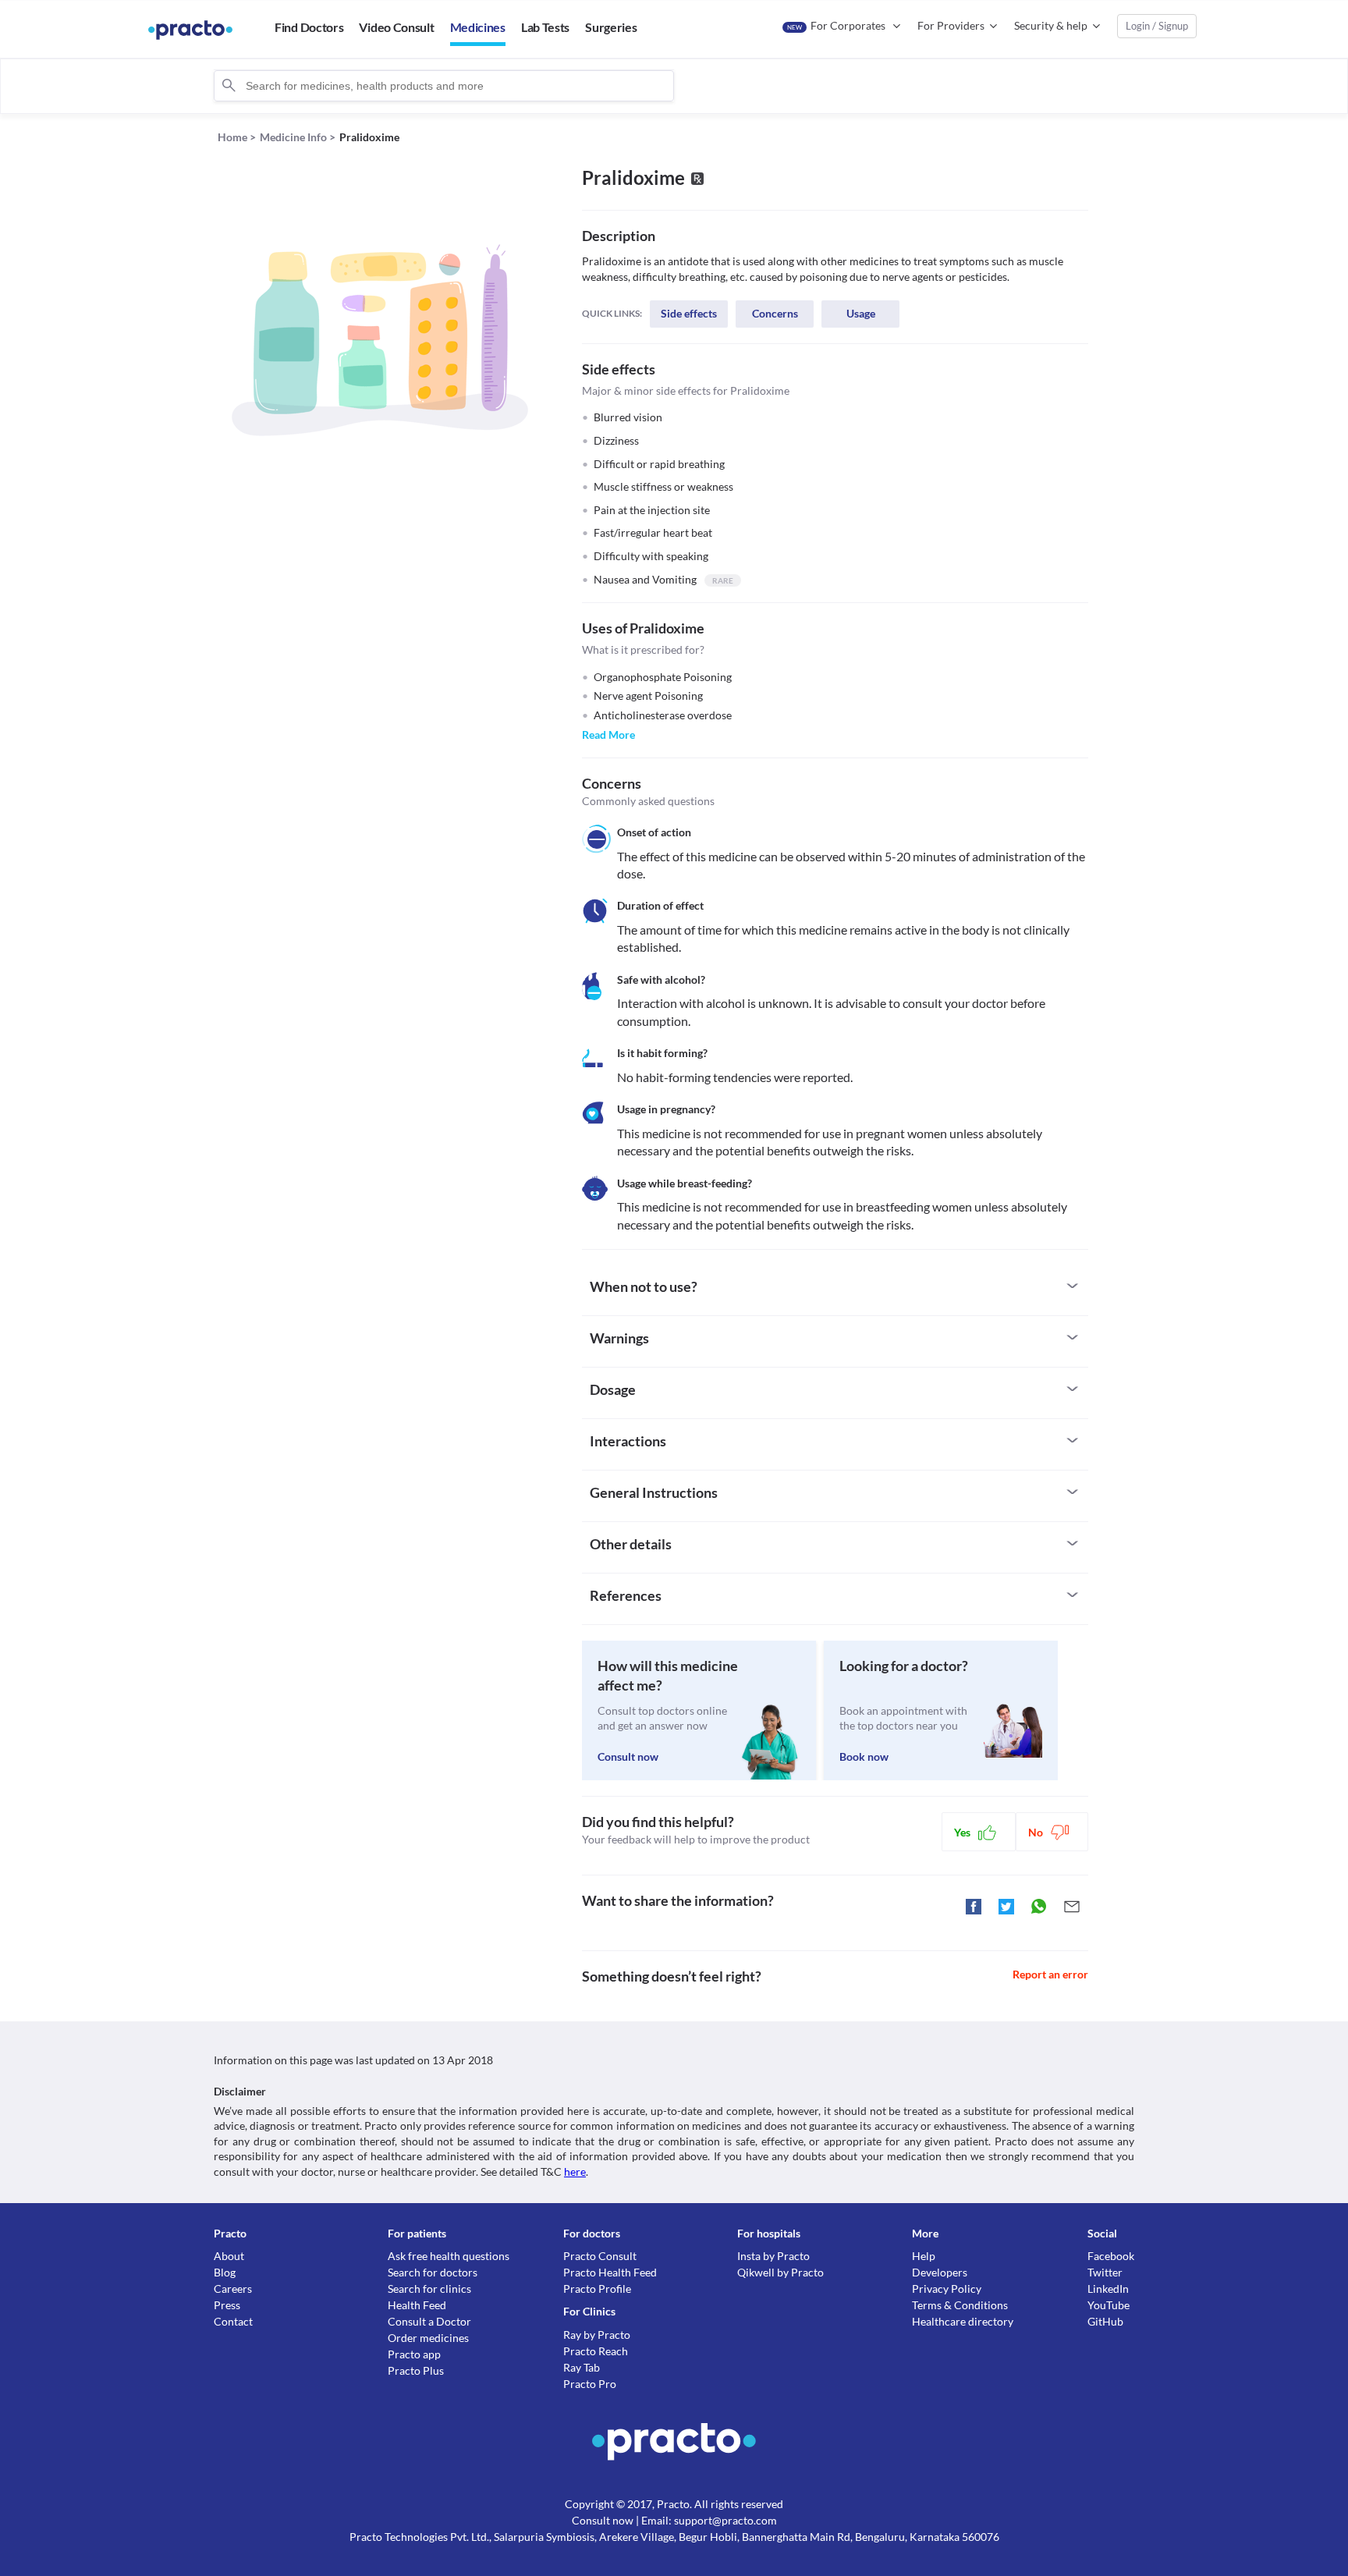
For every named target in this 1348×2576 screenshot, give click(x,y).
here (575, 2172)
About (229, 2256)
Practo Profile (597, 2289)
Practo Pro (590, 2384)
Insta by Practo (773, 2256)
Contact (233, 2321)
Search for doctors (433, 2272)
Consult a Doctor (429, 2321)
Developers (940, 2272)
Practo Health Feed (610, 2272)
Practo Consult (600, 2256)
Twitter (1105, 2272)
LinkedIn (1108, 2289)
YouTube (1109, 2305)
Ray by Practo (597, 2335)
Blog (225, 2272)
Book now (864, 1756)
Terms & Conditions (960, 2305)
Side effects (689, 313)
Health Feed (417, 2305)
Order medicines (428, 2338)
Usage (861, 313)
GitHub (1105, 2321)
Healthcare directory (963, 2321)
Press (227, 2305)
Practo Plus (416, 2370)
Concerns (775, 313)
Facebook (1111, 2256)
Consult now (628, 1756)
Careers (233, 2289)
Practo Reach (596, 2351)
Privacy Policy (947, 2289)
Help (924, 2256)
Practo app (414, 2354)
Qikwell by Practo (780, 2272)
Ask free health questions (449, 2256)
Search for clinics (429, 2289)
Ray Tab (582, 2367)
